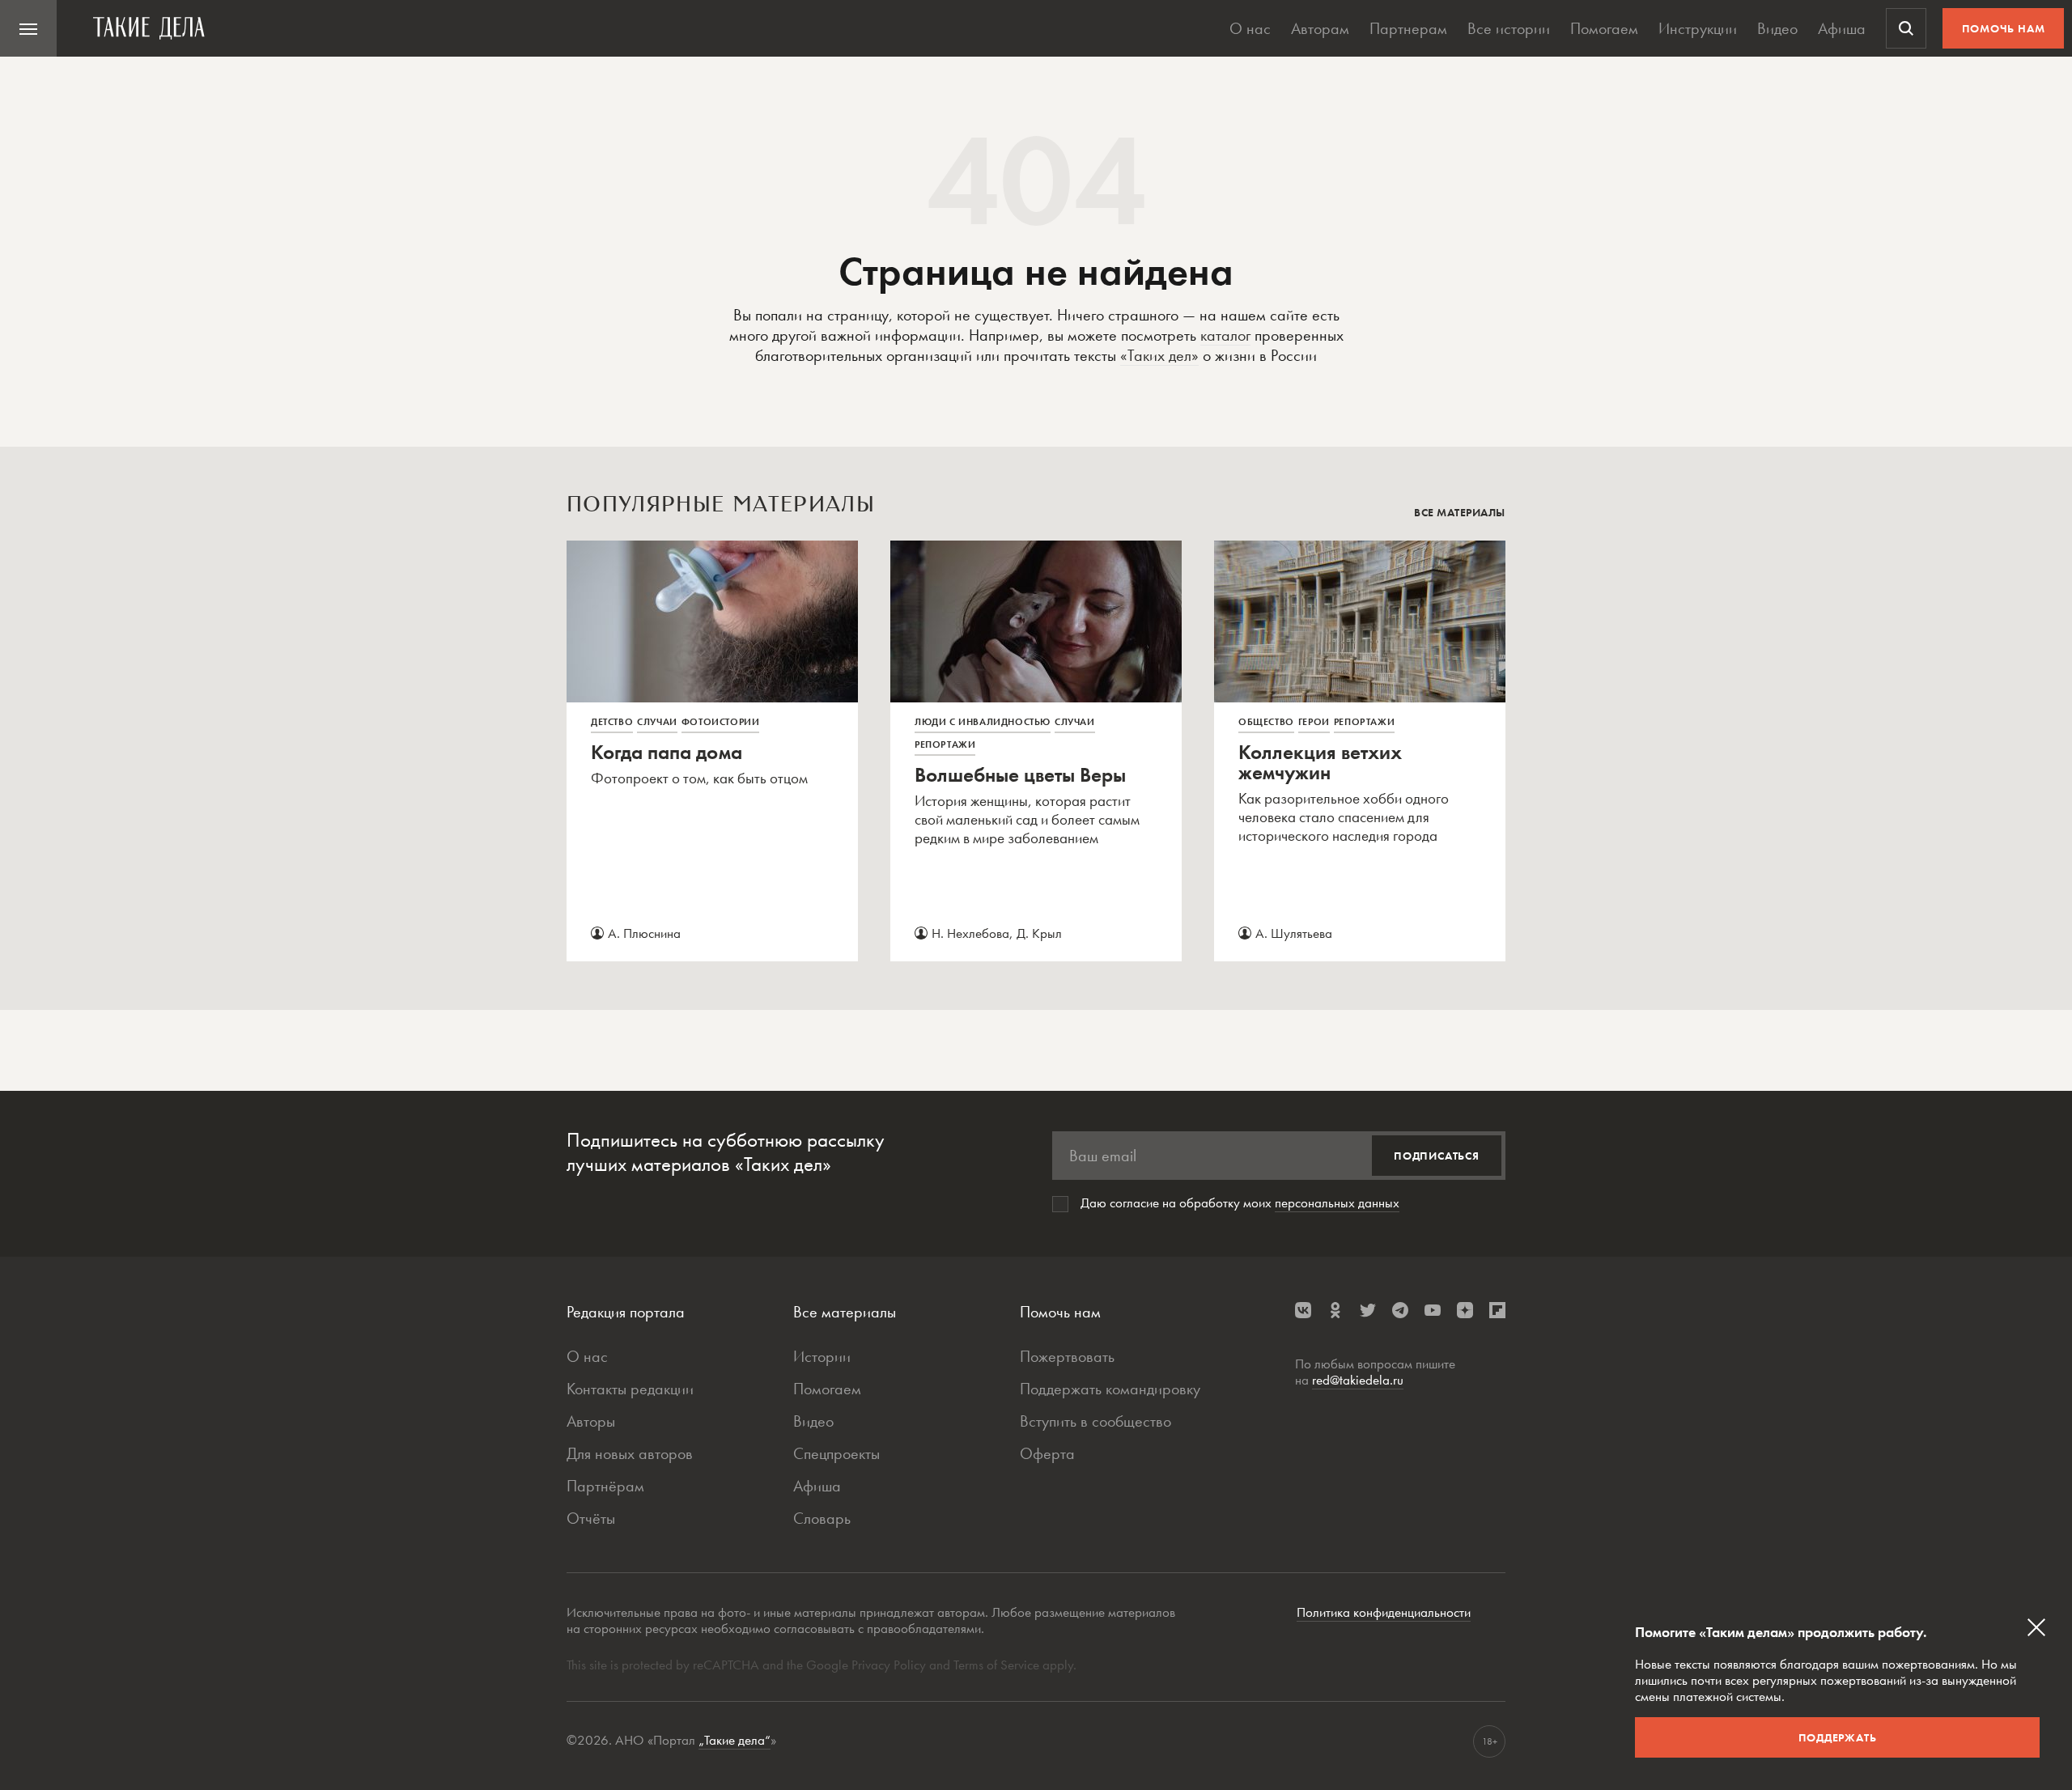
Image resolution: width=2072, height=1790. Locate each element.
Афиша (1842, 28)
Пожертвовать (1067, 1356)
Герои (1314, 722)
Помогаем (1604, 28)
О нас (1250, 28)
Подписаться (1437, 1156)
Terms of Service (996, 1665)
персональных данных (1337, 1203)
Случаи (657, 722)
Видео (1777, 28)
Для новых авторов (630, 1453)
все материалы (1460, 512)
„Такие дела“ (735, 1740)
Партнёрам (605, 1486)
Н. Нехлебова (970, 933)
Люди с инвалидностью (983, 722)
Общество (1266, 722)
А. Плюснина (644, 933)
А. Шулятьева (1294, 933)
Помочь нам (2004, 28)
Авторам (1320, 28)
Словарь (822, 1518)
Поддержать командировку (1110, 1389)
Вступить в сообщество (1095, 1421)
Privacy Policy (890, 1665)
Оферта (1047, 1453)
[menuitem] (28, 28)
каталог (1225, 335)
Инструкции (1698, 28)
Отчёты (591, 1518)
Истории (822, 1356)
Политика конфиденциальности (1384, 1612)
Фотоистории (721, 722)
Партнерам (1408, 28)
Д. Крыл (1039, 933)
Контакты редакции (630, 1389)
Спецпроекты (836, 1453)
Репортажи (945, 744)
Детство (612, 722)
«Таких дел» (1159, 355)
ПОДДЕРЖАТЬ (1838, 1737)
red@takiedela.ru (1358, 1380)
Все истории (1509, 28)
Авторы (591, 1421)
